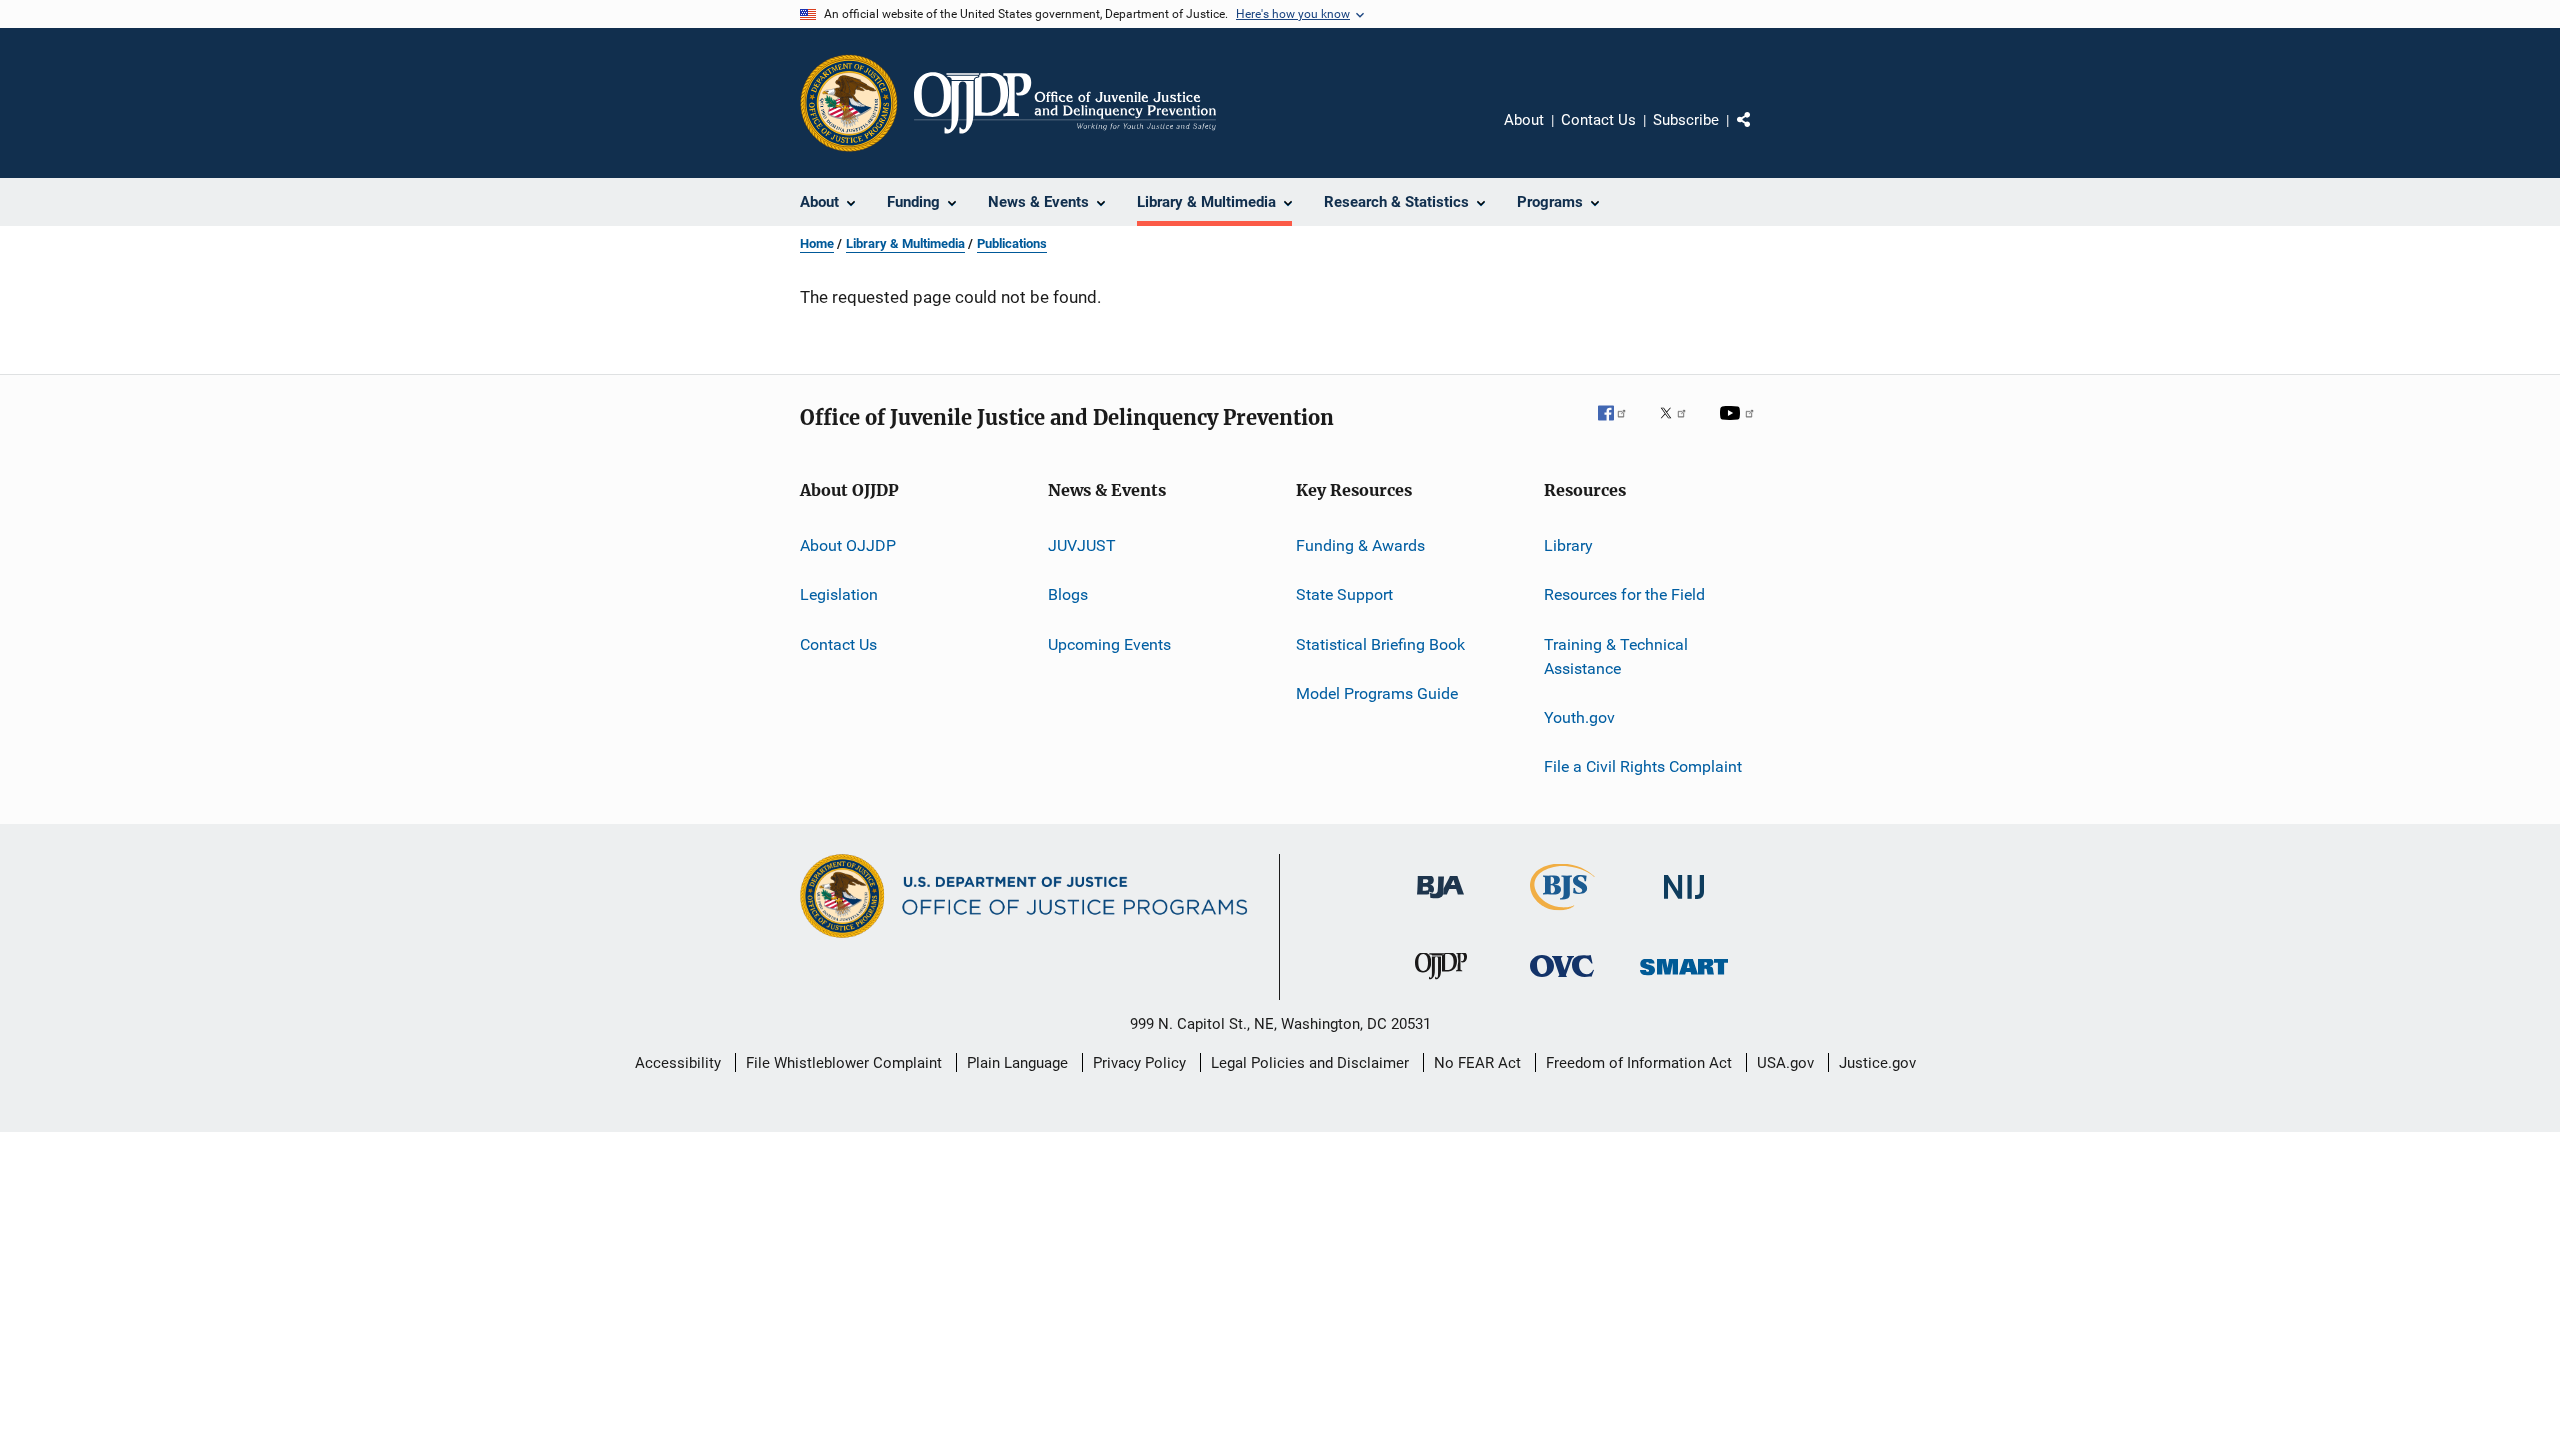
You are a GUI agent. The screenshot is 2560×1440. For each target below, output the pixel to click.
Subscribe (1686, 120)
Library (1568, 545)
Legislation (839, 594)
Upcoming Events (1109, 644)
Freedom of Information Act (1639, 1063)
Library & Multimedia (905, 243)
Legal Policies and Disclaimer (1310, 1063)
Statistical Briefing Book (1380, 644)
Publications (1012, 243)
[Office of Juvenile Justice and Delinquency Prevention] (1441, 983)
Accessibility (678, 1063)
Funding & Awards (1360, 545)
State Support (1344, 594)
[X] (1680, 427)
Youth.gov (1579, 717)
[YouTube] (1740, 427)
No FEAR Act (1477, 1063)
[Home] (1065, 103)
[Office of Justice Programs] (849, 103)
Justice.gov (1877, 1063)
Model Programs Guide (1377, 693)
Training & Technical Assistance (1616, 656)
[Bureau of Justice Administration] (1440, 902)
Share (1760, 134)
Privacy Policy (1139, 1063)
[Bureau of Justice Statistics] (1562, 914)
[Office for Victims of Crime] (1562, 980)
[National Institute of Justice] (1684, 902)
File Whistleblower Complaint (844, 1063)
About (1524, 120)
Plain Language (1017, 1063)
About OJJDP (848, 545)
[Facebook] (1620, 427)
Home (817, 243)
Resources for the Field (1624, 594)
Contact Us (1598, 120)
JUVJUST (1082, 545)
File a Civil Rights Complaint (1643, 766)
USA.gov (1785, 1063)
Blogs (1068, 594)
